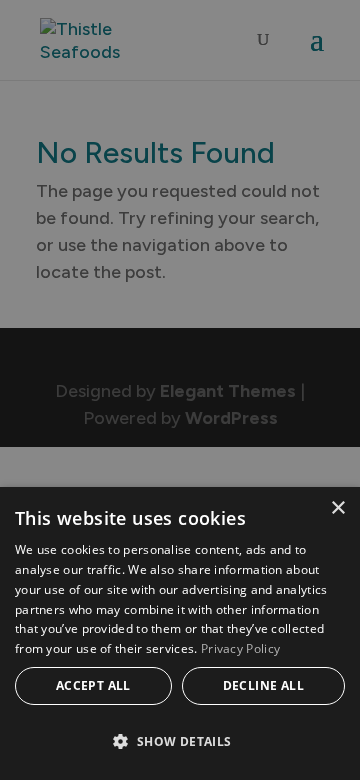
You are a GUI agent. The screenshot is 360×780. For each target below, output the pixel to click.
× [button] (337, 508)
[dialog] (180, 633)
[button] (180, 741)
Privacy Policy (240, 648)
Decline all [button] (263, 685)
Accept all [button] (93, 685)
